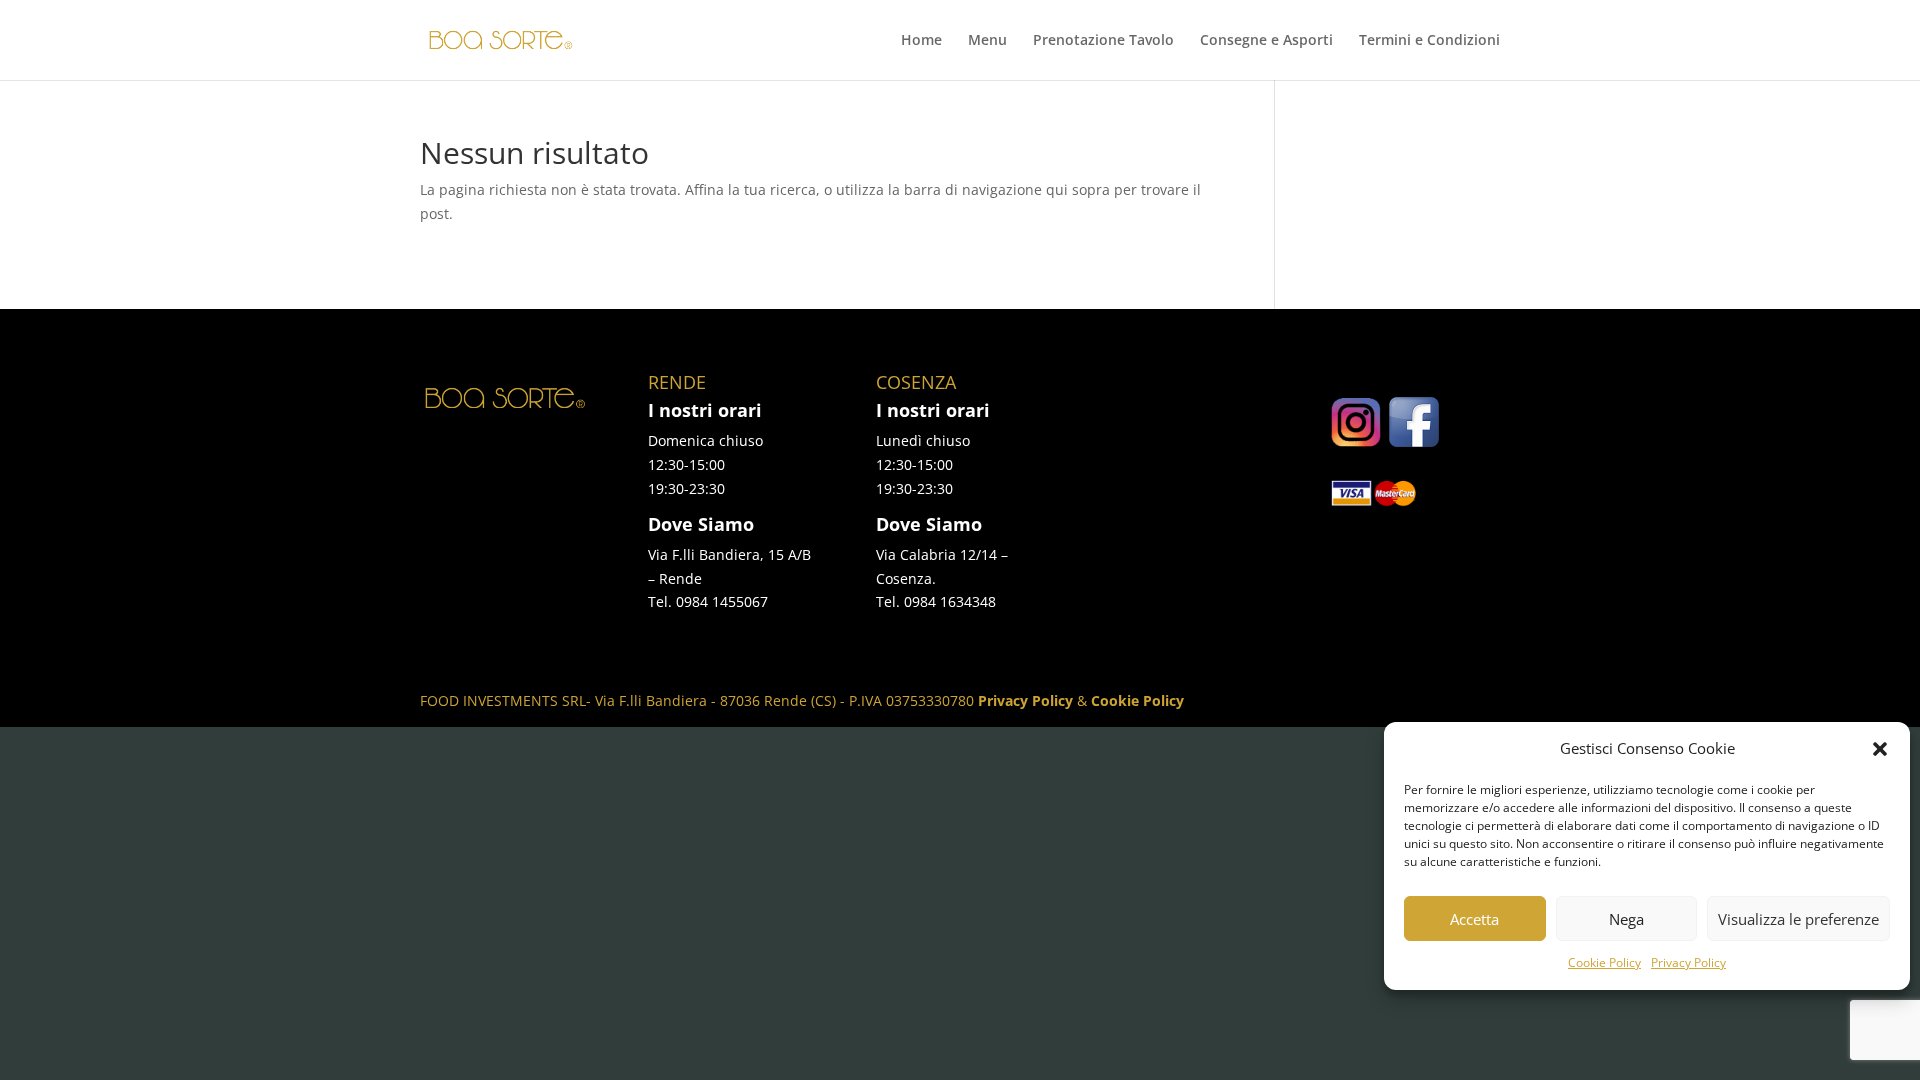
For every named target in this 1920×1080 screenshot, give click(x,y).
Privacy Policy (1688, 962)
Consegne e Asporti (1266, 41)
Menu (987, 41)
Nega (1626, 919)
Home (921, 41)
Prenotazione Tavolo (1103, 41)
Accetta (1474, 919)
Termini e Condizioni (1429, 41)
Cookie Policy (1604, 962)
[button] (1880, 749)
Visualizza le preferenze (1798, 919)
